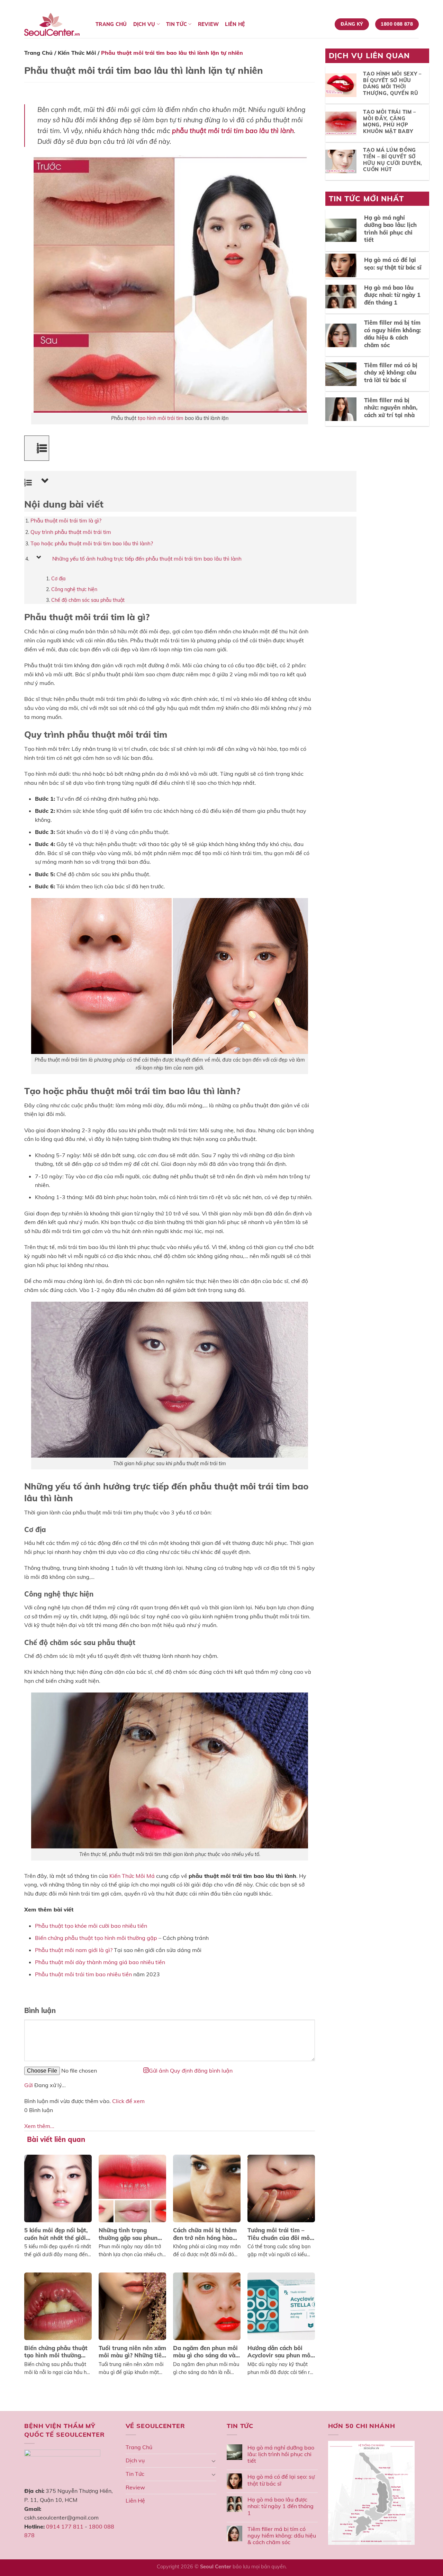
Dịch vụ (144, 24)
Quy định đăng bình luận (201, 2071)
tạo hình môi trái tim (161, 418)
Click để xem (128, 2101)
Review (209, 24)
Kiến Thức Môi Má (132, 1876)
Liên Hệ (235, 24)
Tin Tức (177, 24)
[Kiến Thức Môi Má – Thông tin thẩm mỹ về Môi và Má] (55, 24)
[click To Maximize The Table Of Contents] (37, 448)
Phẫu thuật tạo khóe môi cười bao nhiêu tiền (91, 1926)
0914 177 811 (65, 2526)
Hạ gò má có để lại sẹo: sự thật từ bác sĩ (281, 2480)
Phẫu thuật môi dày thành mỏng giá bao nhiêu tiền (100, 1962)
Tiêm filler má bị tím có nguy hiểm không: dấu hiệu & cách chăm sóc (282, 2536)
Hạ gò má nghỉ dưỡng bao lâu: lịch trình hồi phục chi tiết (281, 2454)
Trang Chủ (111, 24)
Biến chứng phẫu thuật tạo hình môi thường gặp (96, 1938)
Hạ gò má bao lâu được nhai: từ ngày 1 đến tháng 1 (281, 2506)
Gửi (29, 2085)
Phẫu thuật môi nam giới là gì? (74, 1950)
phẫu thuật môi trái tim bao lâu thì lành (233, 131)
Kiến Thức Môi (77, 53)
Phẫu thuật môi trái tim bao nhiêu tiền (83, 1974)
